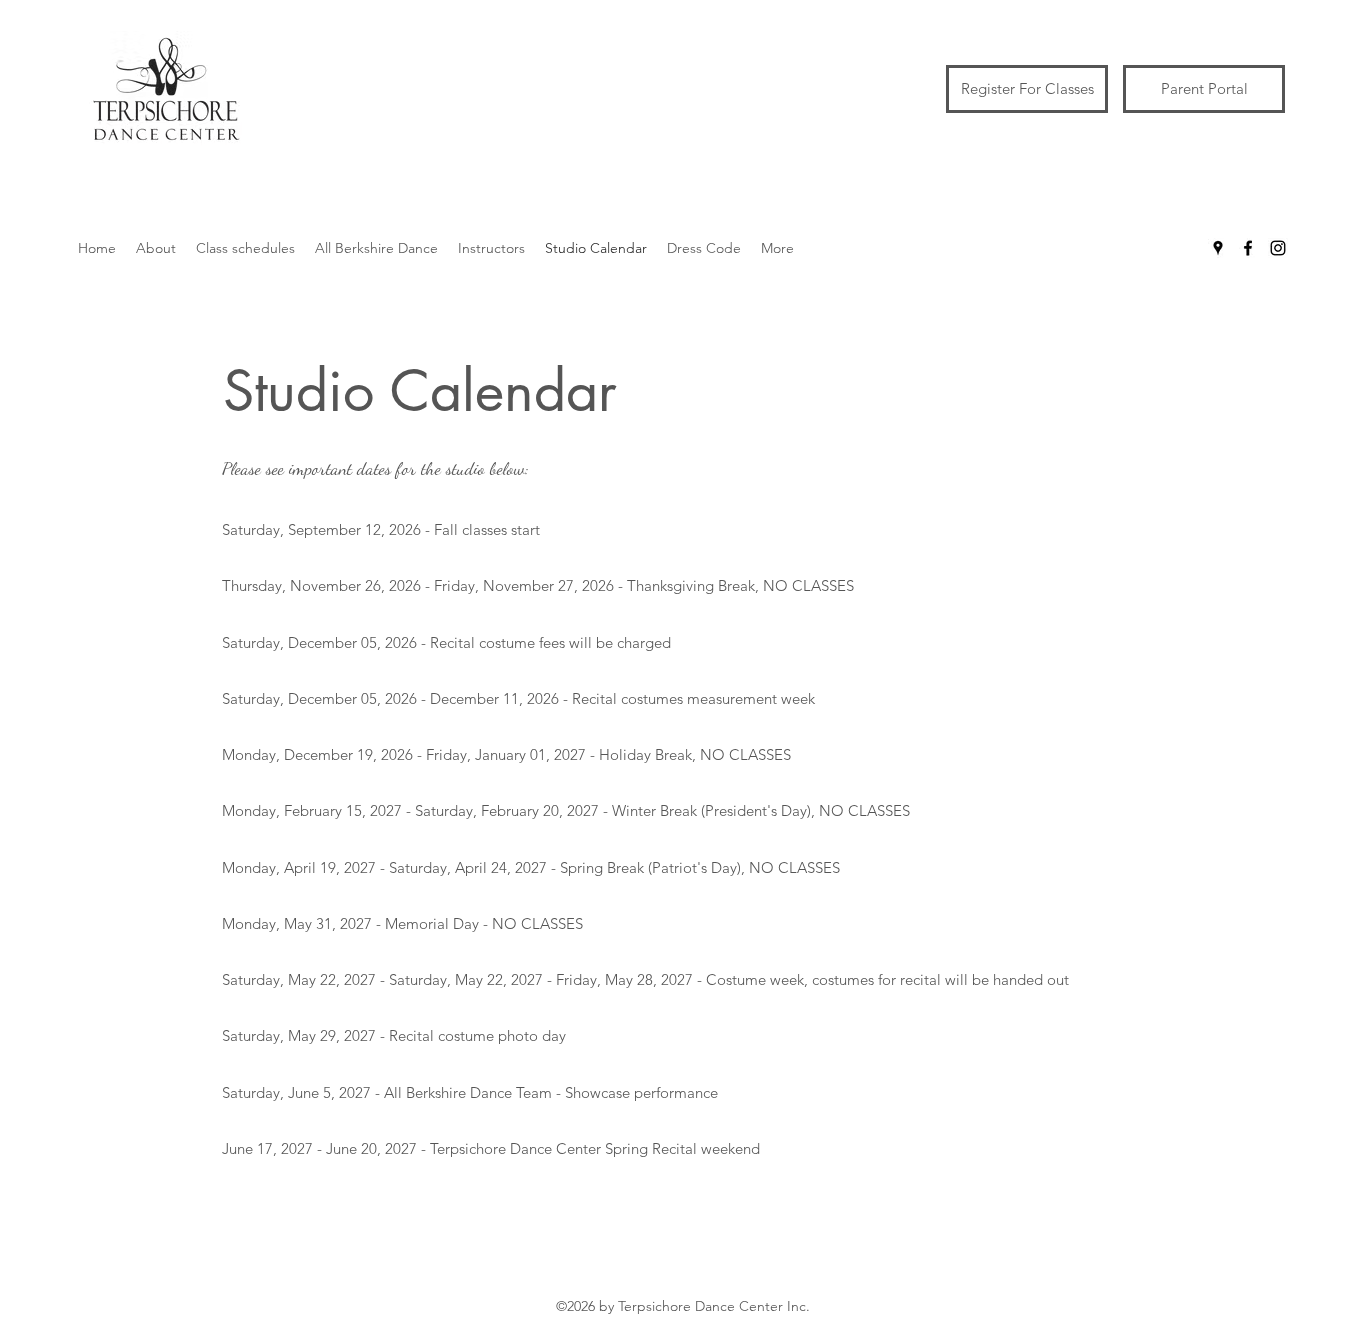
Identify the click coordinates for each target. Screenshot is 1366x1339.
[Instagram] (1278, 248)
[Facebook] (1248, 248)
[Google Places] (1218, 248)
